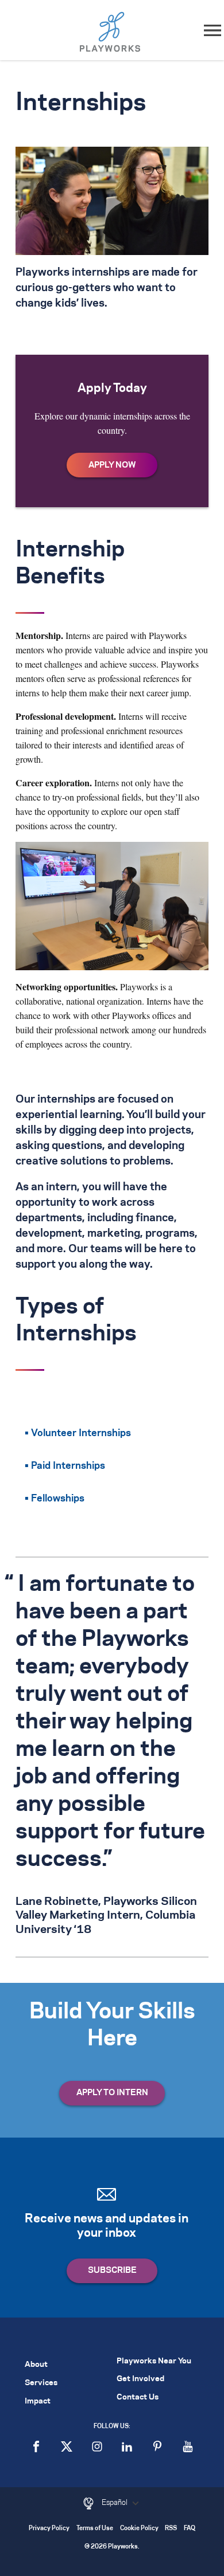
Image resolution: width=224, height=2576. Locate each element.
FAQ (190, 2529)
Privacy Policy (49, 2529)
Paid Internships (68, 1466)
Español (115, 2503)
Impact (38, 2401)
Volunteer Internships (81, 1433)
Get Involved (140, 2379)
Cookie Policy (139, 2529)
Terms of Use (95, 2529)
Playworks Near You (154, 2361)
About (36, 2365)
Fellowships (58, 1499)
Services (41, 2383)
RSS (171, 2529)
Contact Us (138, 2397)
